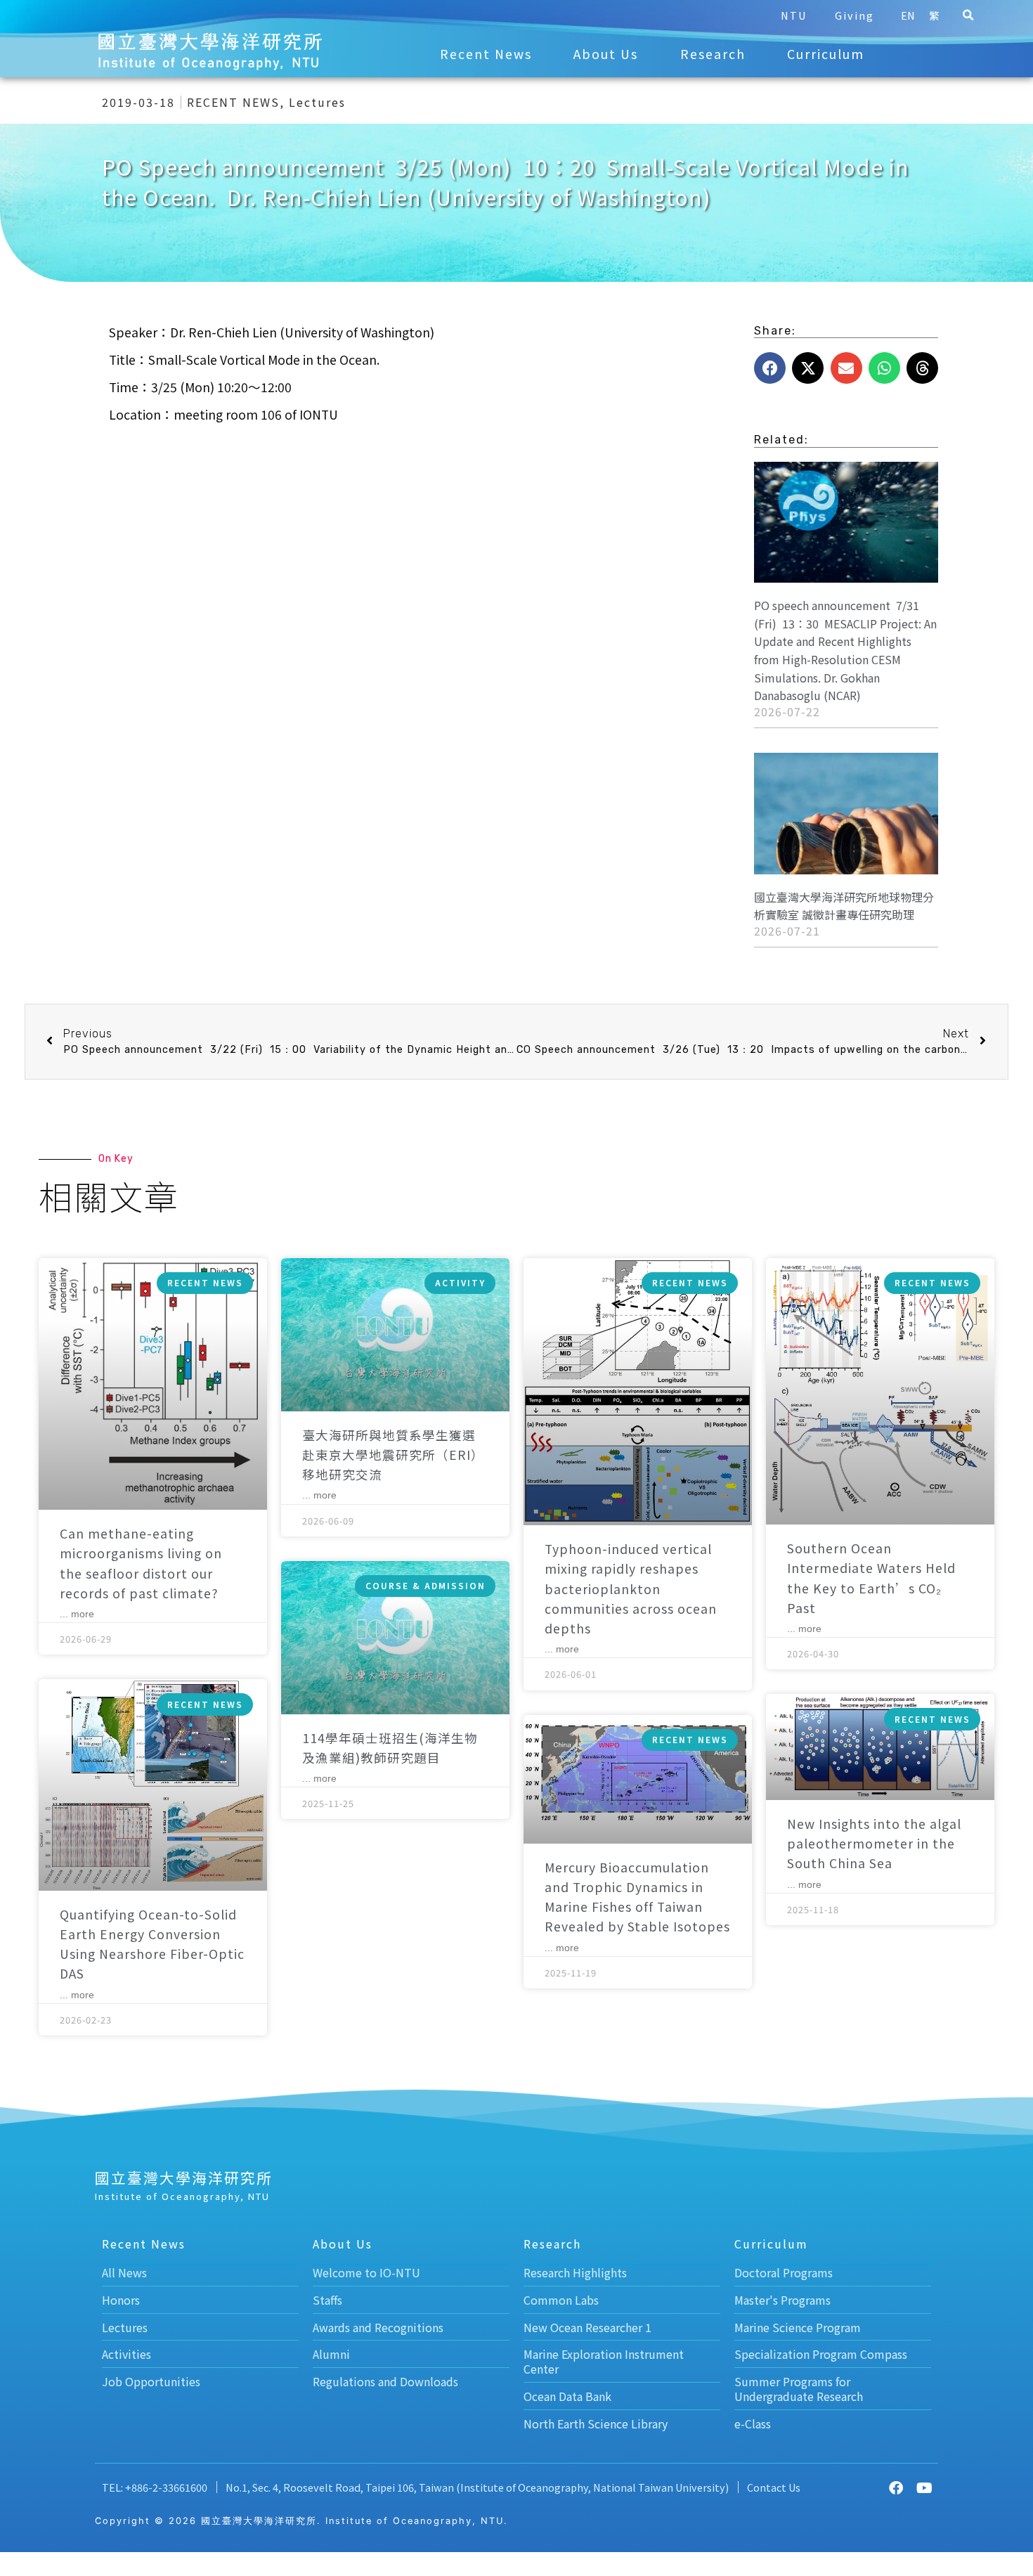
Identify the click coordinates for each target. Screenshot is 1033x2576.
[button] (968, 15)
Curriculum (826, 54)
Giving (855, 15)
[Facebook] (896, 2488)
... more (77, 1614)
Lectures (317, 102)
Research (713, 54)
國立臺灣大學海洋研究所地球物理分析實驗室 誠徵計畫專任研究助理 (844, 906)
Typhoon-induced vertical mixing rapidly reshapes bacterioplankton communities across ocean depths (631, 1588)
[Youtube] (924, 2488)
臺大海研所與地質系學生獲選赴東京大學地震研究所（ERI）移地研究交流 (393, 1455)
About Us (606, 54)
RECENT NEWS (233, 102)
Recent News (486, 54)
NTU (794, 15)
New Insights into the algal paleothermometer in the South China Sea (874, 1843)
